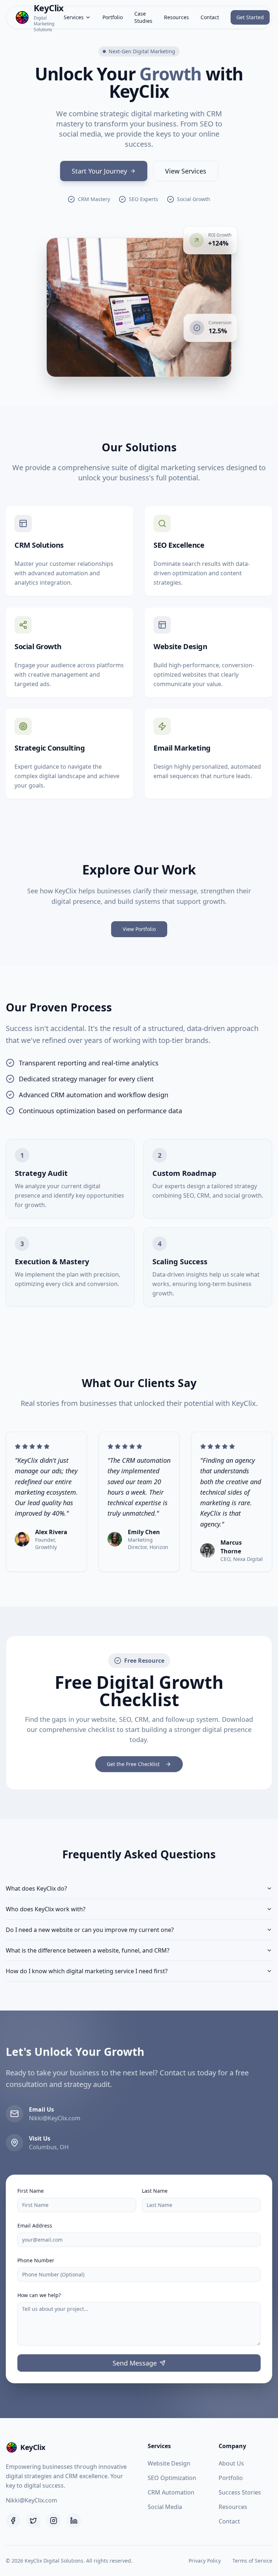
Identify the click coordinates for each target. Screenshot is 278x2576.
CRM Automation (171, 2492)
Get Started (250, 17)
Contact (210, 17)
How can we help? (39, 2295)
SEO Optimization (172, 2478)
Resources (176, 17)
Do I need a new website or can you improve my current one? (90, 1930)
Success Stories (240, 2492)
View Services (186, 171)
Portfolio (113, 17)
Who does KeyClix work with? (46, 1909)
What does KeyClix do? (36, 1888)
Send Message (135, 2363)
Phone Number (36, 2260)
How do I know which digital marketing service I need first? (87, 1971)
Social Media (165, 2507)
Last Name (155, 2191)
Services (74, 17)
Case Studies (143, 17)
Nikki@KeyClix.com (31, 2500)
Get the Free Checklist (133, 1764)
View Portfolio (139, 929)
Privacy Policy (205, 2561)
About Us (231, 2463)
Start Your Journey (99, 171)
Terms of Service (252, 2561)
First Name (31, 2191)
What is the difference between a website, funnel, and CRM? (88, 1950)
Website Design (169, 2463)
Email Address (35, 2226)
